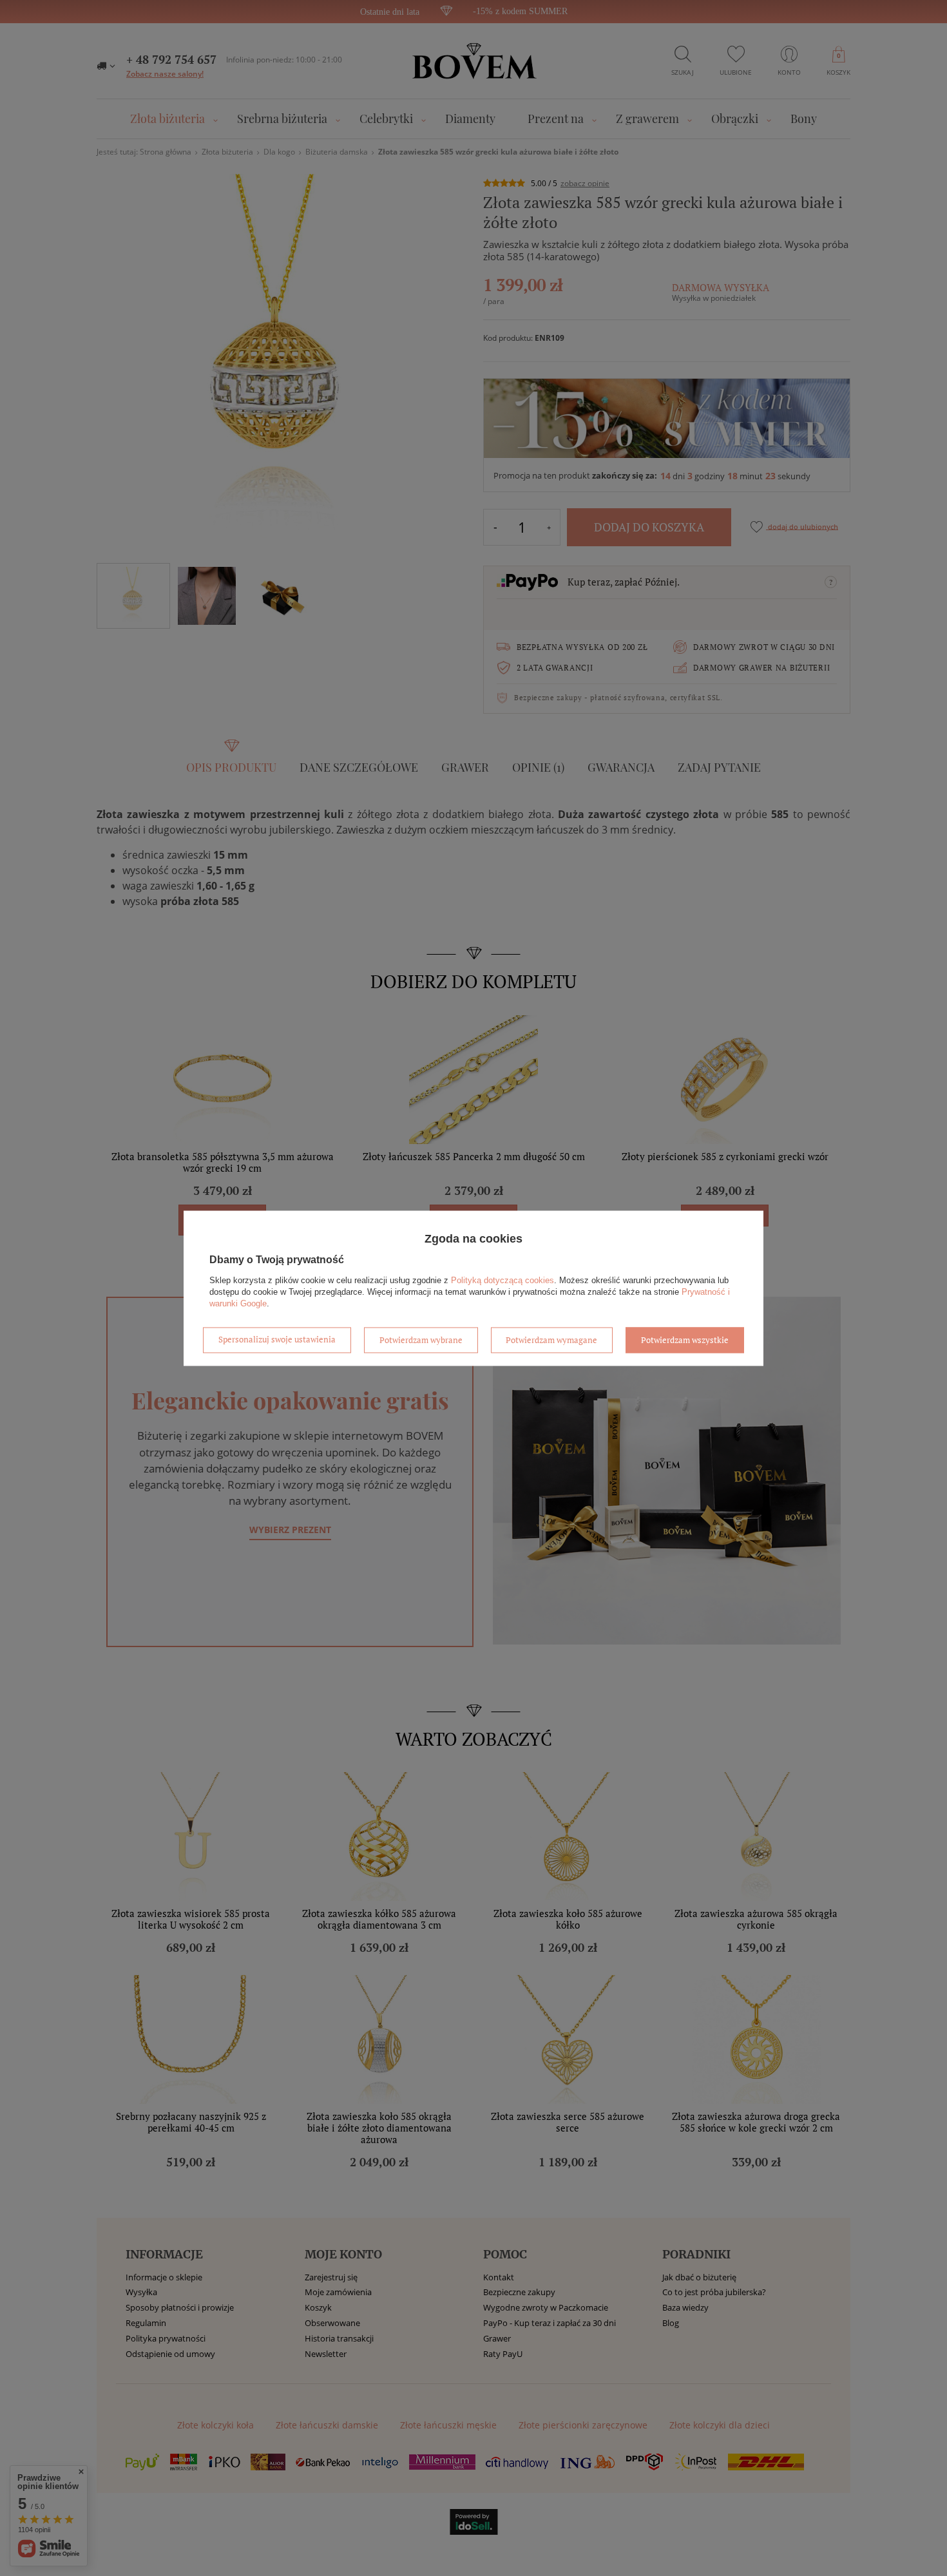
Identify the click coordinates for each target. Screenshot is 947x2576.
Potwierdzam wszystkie (685, 1340)
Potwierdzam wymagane (551, 1340)
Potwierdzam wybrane (421, 1340)
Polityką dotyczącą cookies (502, 1280)
